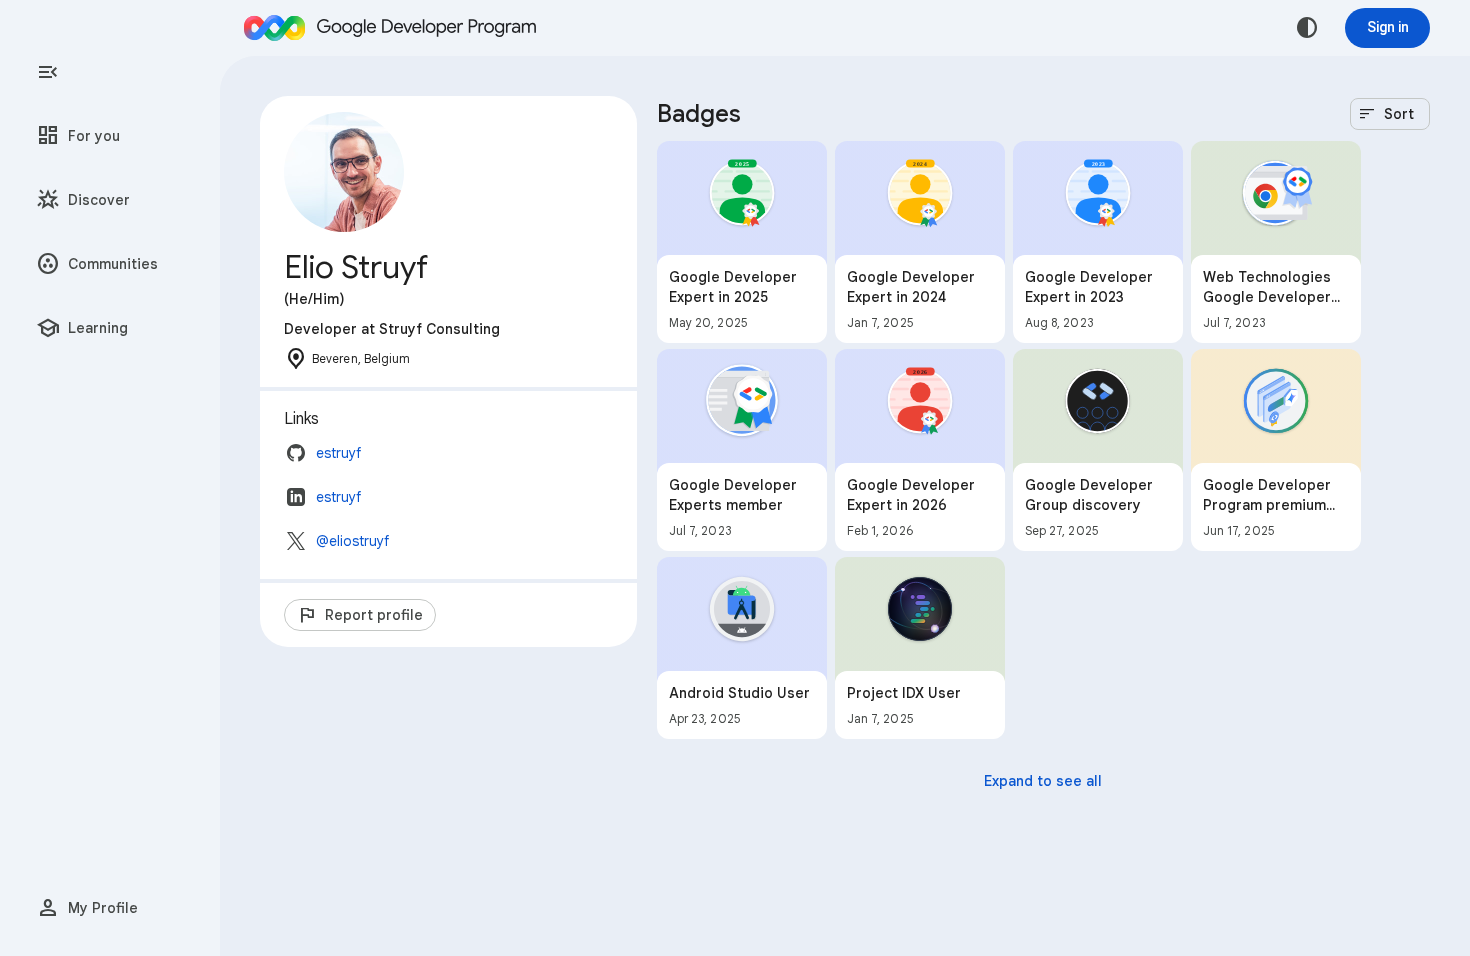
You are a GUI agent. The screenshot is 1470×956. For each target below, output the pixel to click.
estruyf (338, 453)
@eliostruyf (352, 541)
